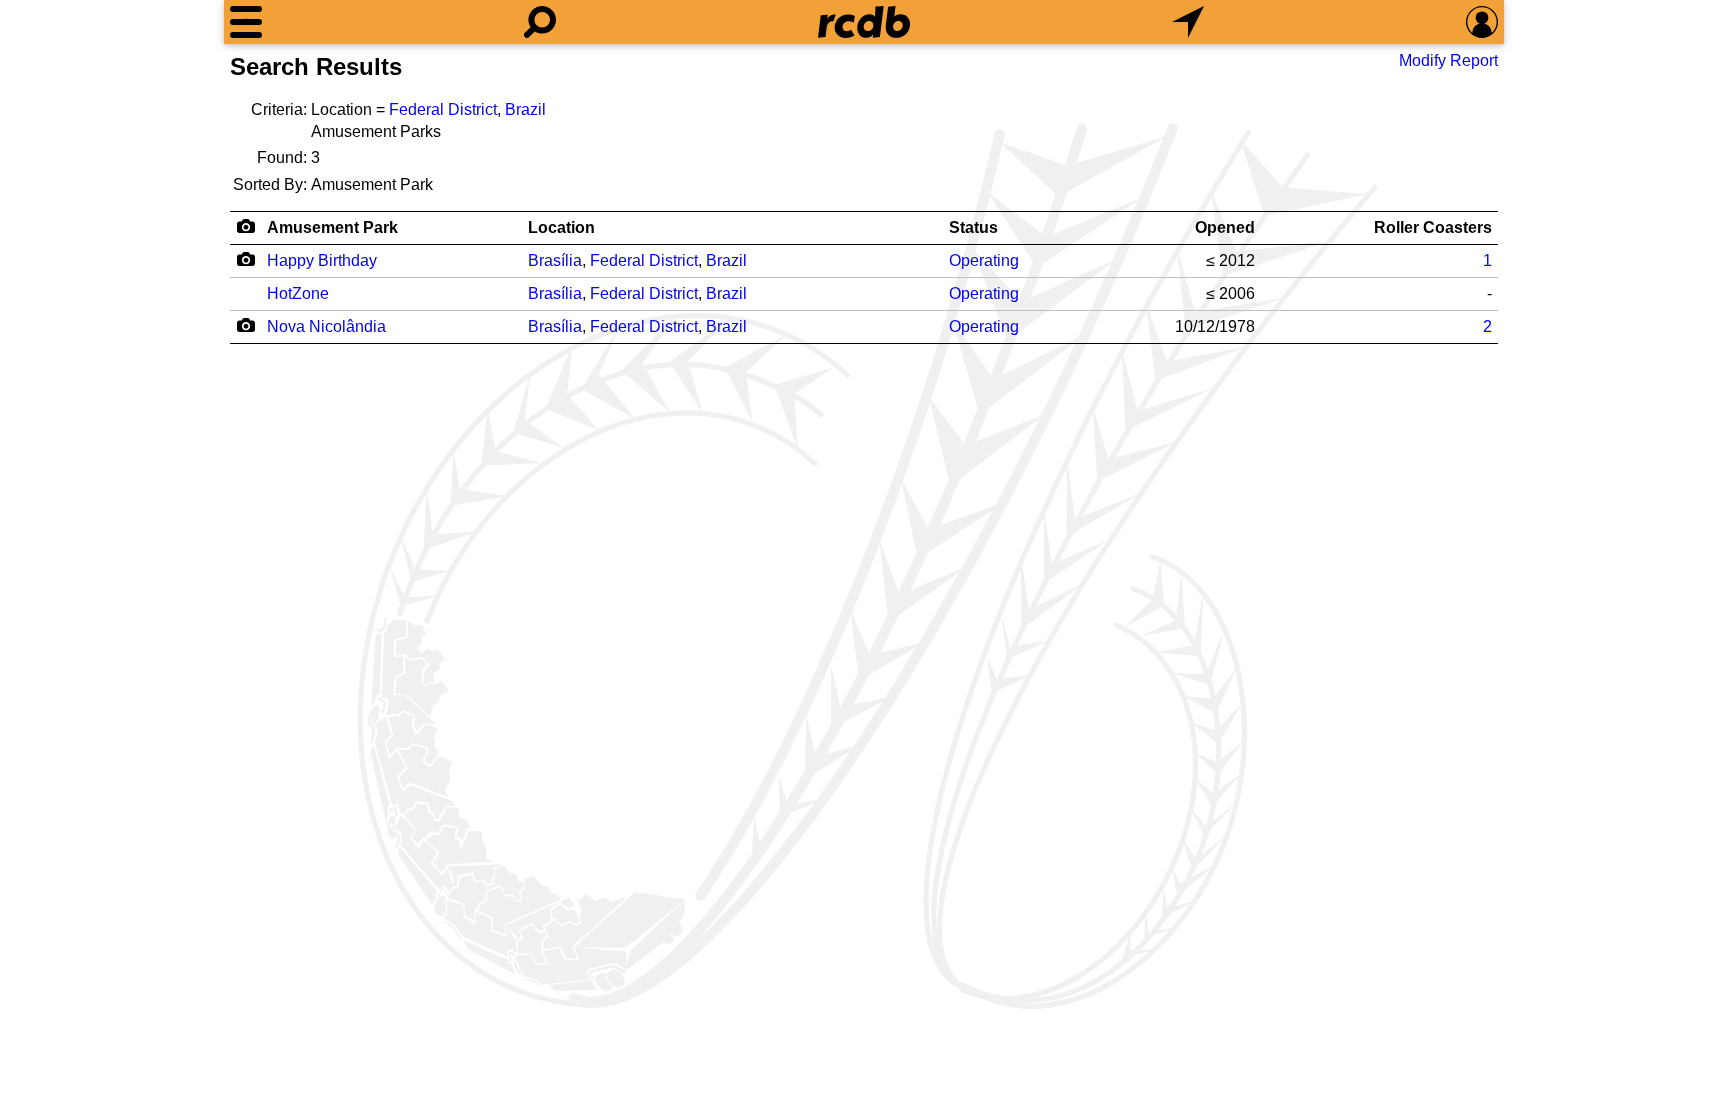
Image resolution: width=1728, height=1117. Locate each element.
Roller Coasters (1433, 227)
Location (561, 227)
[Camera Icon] (245, 259)
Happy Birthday (322, 260)
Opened (1225, 227)
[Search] (540, 22)
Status (973, 227)
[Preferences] (1482, 22)
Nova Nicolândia (326, 326)
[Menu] (246, 22)
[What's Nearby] (1188, 22)
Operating (984, 260)
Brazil (525, 109)
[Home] (864, 22)
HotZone (298, 293)
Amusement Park (332, 227)
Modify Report (1448, 60)
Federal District (443, 109)
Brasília (555, 260)
